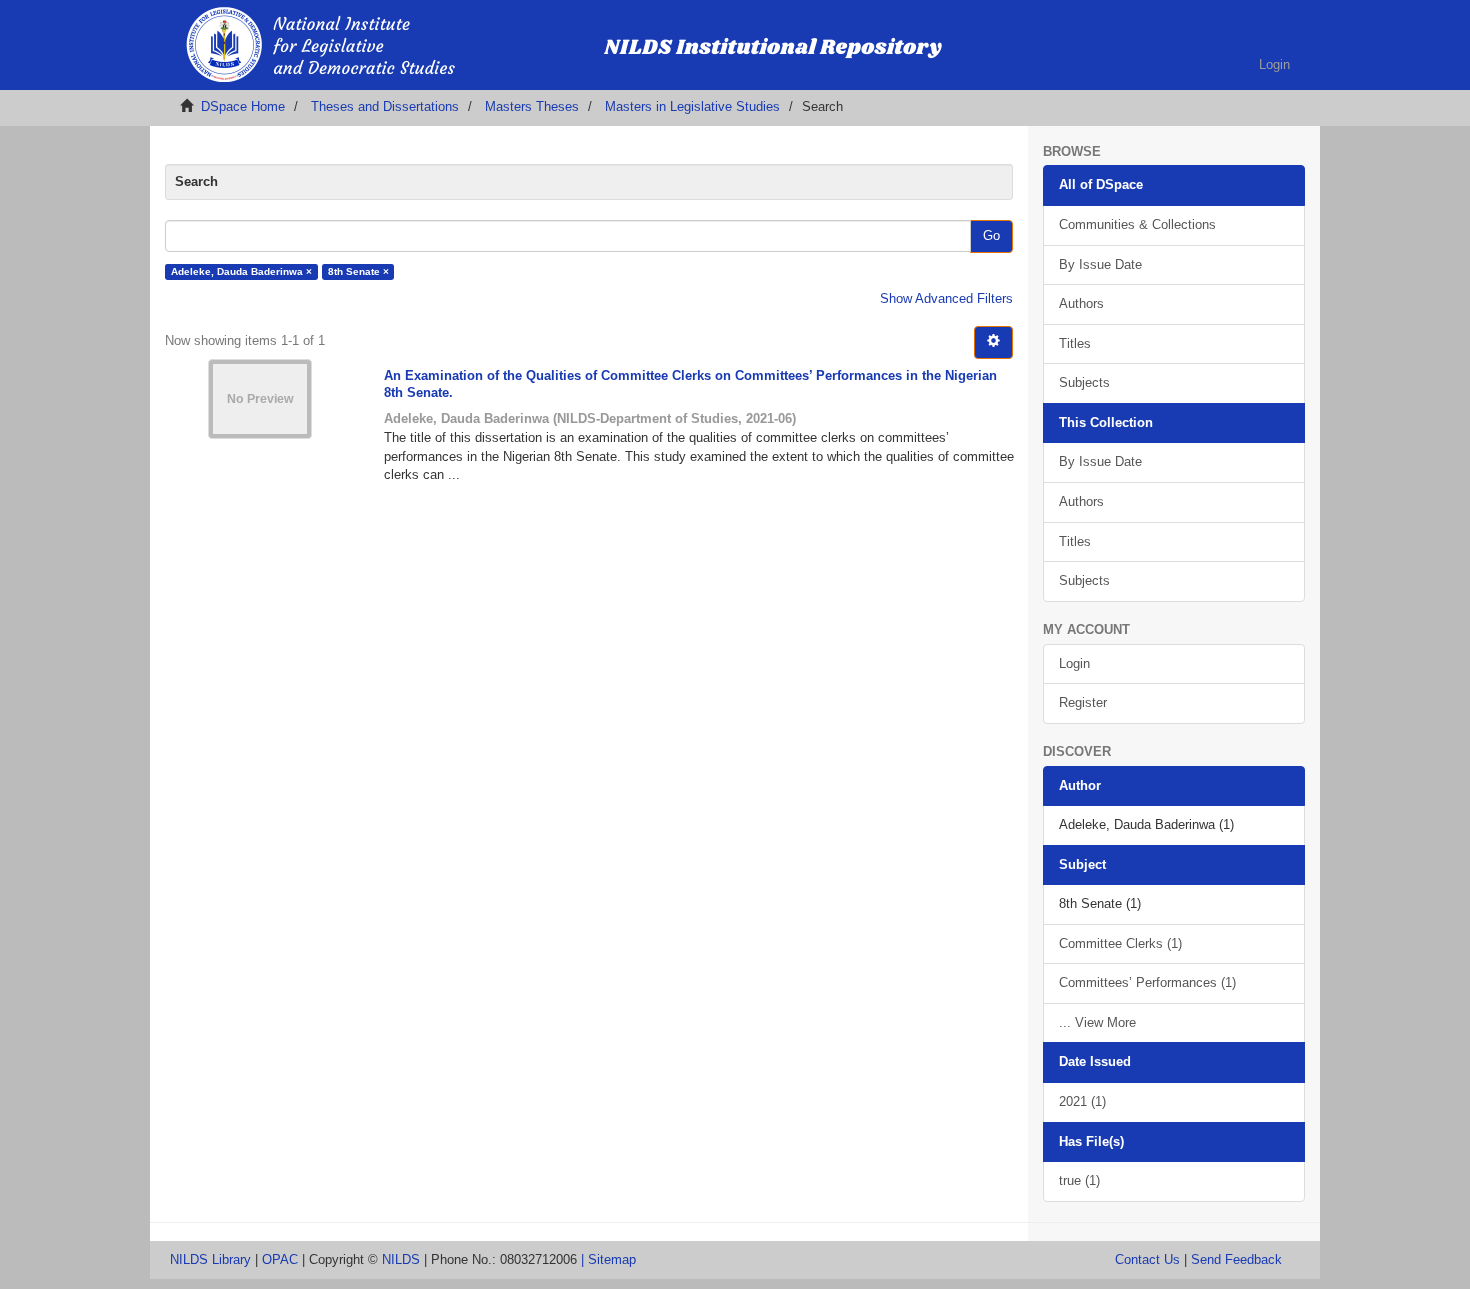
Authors (1081, 303)
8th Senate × (358, 271)
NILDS (401, 1259)
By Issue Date (1100, 264)
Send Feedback (1236, 1259)
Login (1074, 663)
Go (991, 235)
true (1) (1079, 1180)
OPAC (280, 1259)
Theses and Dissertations (385, 106)
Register (1083, 702)
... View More (1097, 1022)
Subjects (1084, 382)
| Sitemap (608, 1259)
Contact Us (1147, 1259)
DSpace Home (243, 106)
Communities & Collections (1137, 224)
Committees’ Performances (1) (1147, 982)
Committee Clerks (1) (1120, 943)
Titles (1075, 343)
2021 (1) (1082, 1101)
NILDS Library (210, 1259)
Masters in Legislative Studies (692, 106)
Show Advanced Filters (946, 298)
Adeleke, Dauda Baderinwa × (241, 271)
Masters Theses (532, 106)
